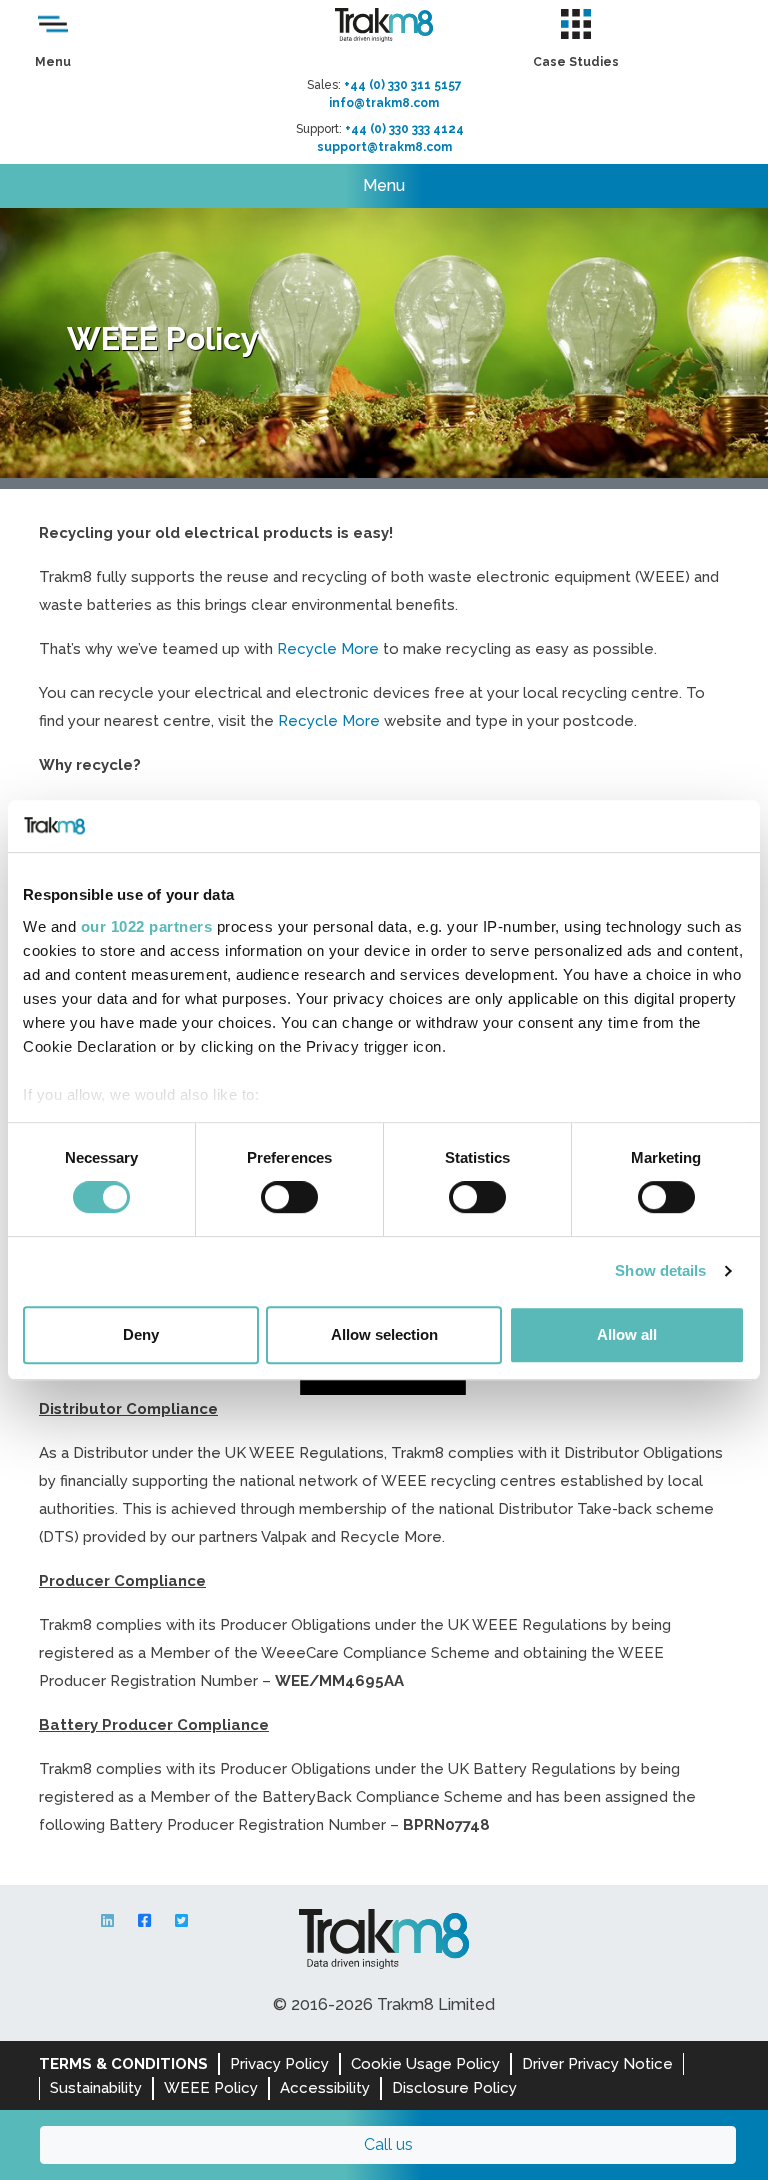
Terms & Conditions (123, 2064)
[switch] (289, 1197)
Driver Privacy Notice (597, 2064)
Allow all (627, 1334)
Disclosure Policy (454, 2088)
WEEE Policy (211, 2088)
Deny (141, 1334)
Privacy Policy (279, 2064)
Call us (388, 2144)
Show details (660, 1270)
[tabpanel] (384, 343)
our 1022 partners (147, 926)
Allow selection (384, 1334)
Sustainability (96, 2088)
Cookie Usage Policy (425, 2064)
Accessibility (325, 2088)
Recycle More (328, 649)
